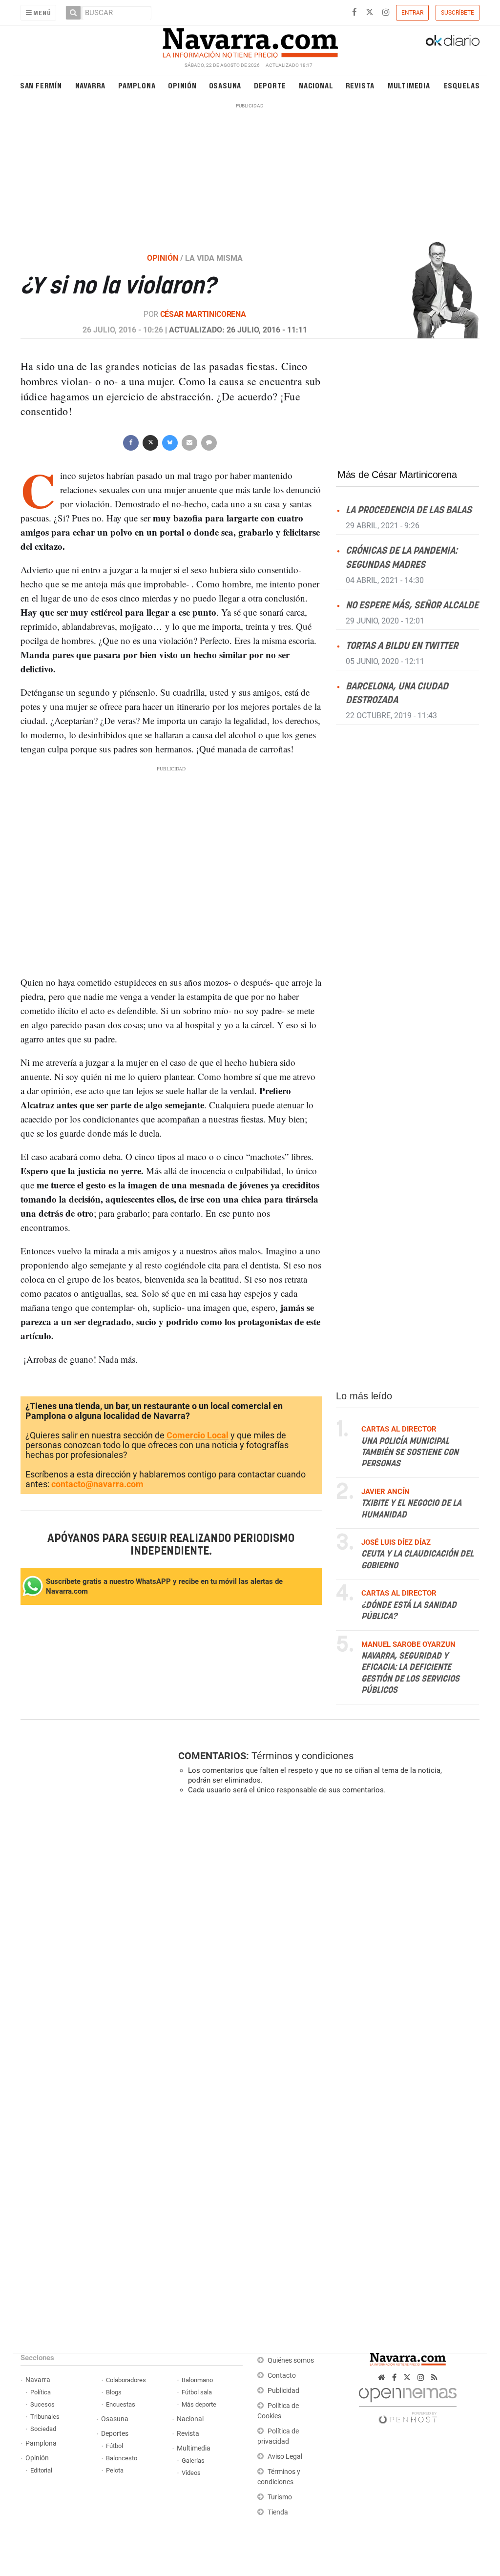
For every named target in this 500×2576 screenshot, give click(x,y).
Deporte (270, 85)
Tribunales (45, 2417)
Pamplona (137, 85)
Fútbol (115, 2446)
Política (41, 2392)
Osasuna (225, 85)
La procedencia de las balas (409, 510)
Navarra (91, 85)
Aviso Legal (285, 2457)
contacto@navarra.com (97, 1484)
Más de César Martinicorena (397, 475)
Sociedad (43, 2429)
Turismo (280, 2497)
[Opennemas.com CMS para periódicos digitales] (408, 2403)
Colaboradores (126, 2380)
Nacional (316, 85)
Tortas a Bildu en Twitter (402, 646)
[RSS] (434, 2378)
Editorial (41, 2470)
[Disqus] (326, 1936)
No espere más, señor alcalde (412, 605)
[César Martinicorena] (429, 289)
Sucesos (42, 2404)
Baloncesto (122, 2458)
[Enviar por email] (189, 442)
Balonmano (197, 2380)
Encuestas (121, 2404)
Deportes (115, 2434)
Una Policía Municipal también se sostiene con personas (410, 1452)
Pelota (115, 2470)
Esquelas (462, 85)
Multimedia (409, 85)
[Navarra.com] (250, 41)
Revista (360, 85)
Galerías (193, 2461)
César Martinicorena (203, 314)
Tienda (278, 2512)
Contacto (282, 2376)
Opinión (182, 85)
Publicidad (283, 2391)
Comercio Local (198, 1435)
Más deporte (199, 2404)
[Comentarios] (209, 442)
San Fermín (41, 85)
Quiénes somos (291, 2360)
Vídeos (191, 2473)
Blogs (114, 2392)
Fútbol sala (197, 2392)
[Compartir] (131, 442)
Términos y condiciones (302, 1756)
